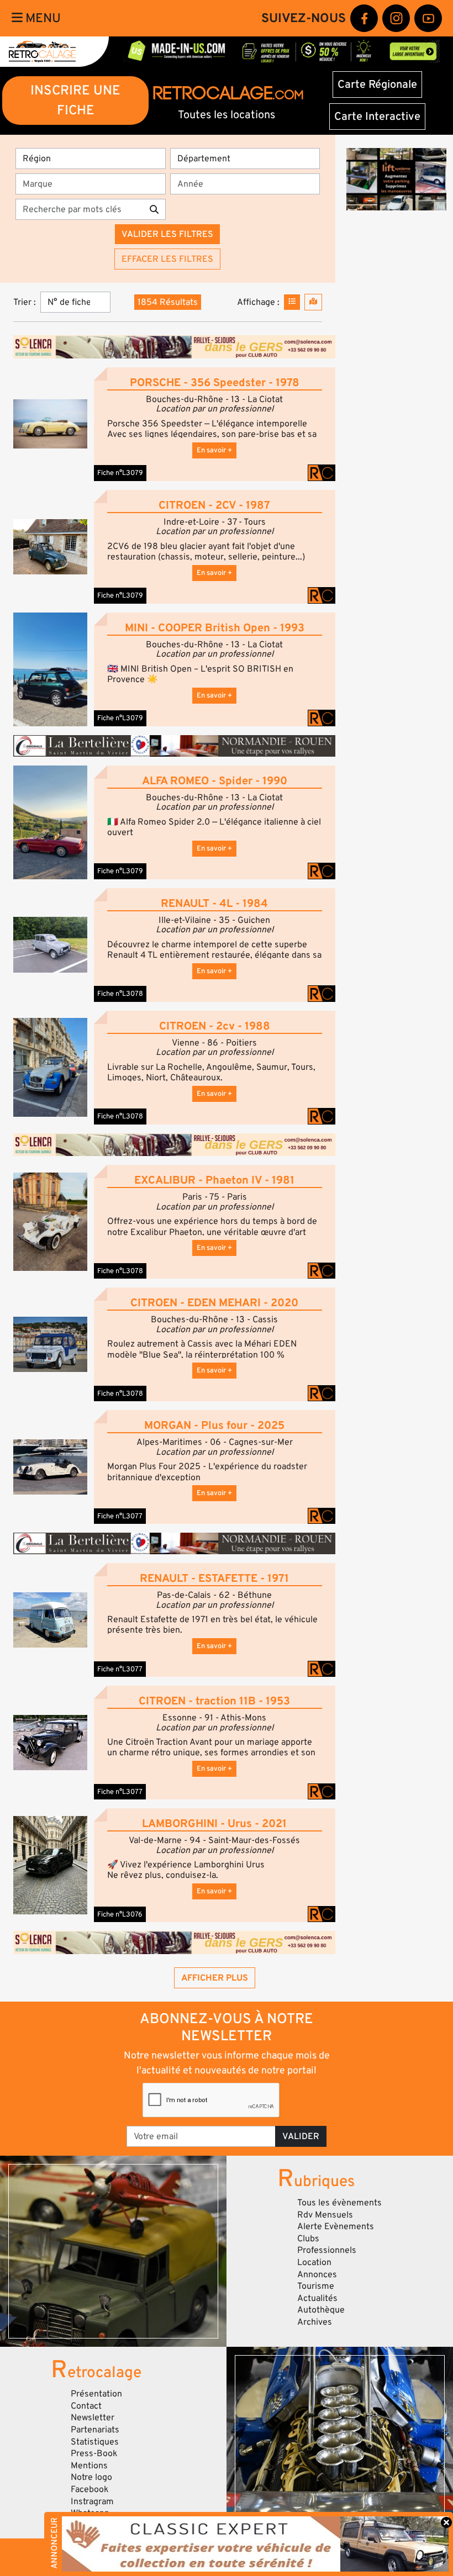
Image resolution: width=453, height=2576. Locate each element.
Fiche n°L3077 (120, 1516)
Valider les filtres (167, 234)
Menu (42, 18)
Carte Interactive (377, 117)
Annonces (317, 2274)
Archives (315, 2322)
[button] (50, 424)
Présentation (96, 2394)
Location (314, 2262)
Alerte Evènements (336, 2226)
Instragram (92, 2501)
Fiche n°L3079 (120, 473)
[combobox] (94, 184)
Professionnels (327, 2250)
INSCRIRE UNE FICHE (75, 100)
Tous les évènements (339, 2203)
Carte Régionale (377, 85)
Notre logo (91, 2477)
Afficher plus (215, 1978)
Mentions (89, 2466)
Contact (86, 2406)
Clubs (308, 2239)
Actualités (317, 2298)
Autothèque (321, 2310)
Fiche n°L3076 (120, 1914)
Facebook (90, 2489)
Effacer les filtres (167, 259)
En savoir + (214, 450)
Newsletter (93, 2417)
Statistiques (95, 2442)
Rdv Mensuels (325, 2215)
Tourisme (316, 2286)
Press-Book (94, 2453)
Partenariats (95, 2430)
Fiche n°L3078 (120, 994)
